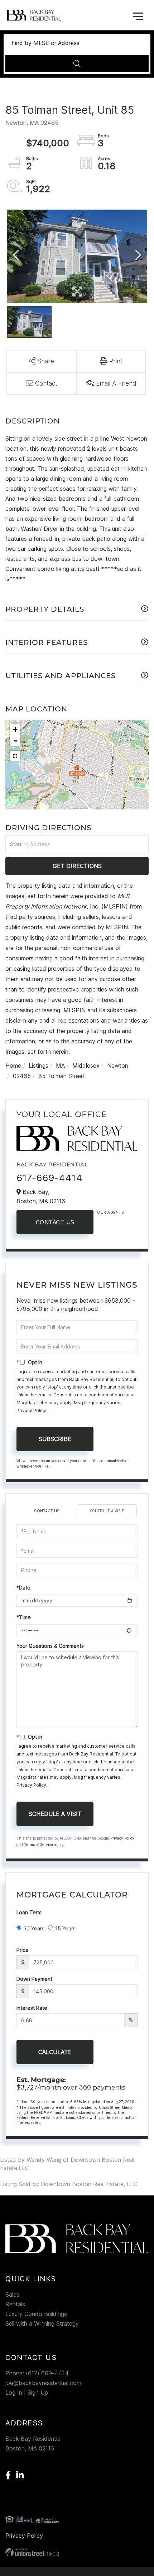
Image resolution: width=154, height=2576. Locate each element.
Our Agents (110, 1212)
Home (13, 1066)
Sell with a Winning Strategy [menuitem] (42, 2323)
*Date (23, 1588)
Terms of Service (38, 1845)
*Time (24, 1617)
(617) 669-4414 (47, 2373)
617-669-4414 (49, 1178)
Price (23, 1950)
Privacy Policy (31, 1411)
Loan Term (29, 1912)
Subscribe (55, 1439)
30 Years (34, 1928)
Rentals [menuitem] (15, 2304)
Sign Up (38, 2393)
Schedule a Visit (107, 1511)
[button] (77, 64)
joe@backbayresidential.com (43, 2383)
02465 (22, 1076)
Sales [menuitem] (12, 2295)
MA (60, 1066)
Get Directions (77, 866)
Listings (38, 1066)
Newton (118, 1066)
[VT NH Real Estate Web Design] (77, 2552)
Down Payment (34, 1979)
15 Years (65, 1928)
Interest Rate (32, 2008)
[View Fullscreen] (15, 756)
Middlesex (86, 1066)
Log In (14, 2393)
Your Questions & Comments (50, 1646)
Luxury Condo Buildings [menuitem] (36, 2314)
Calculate (55, 2052)
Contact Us (55, 1222)
